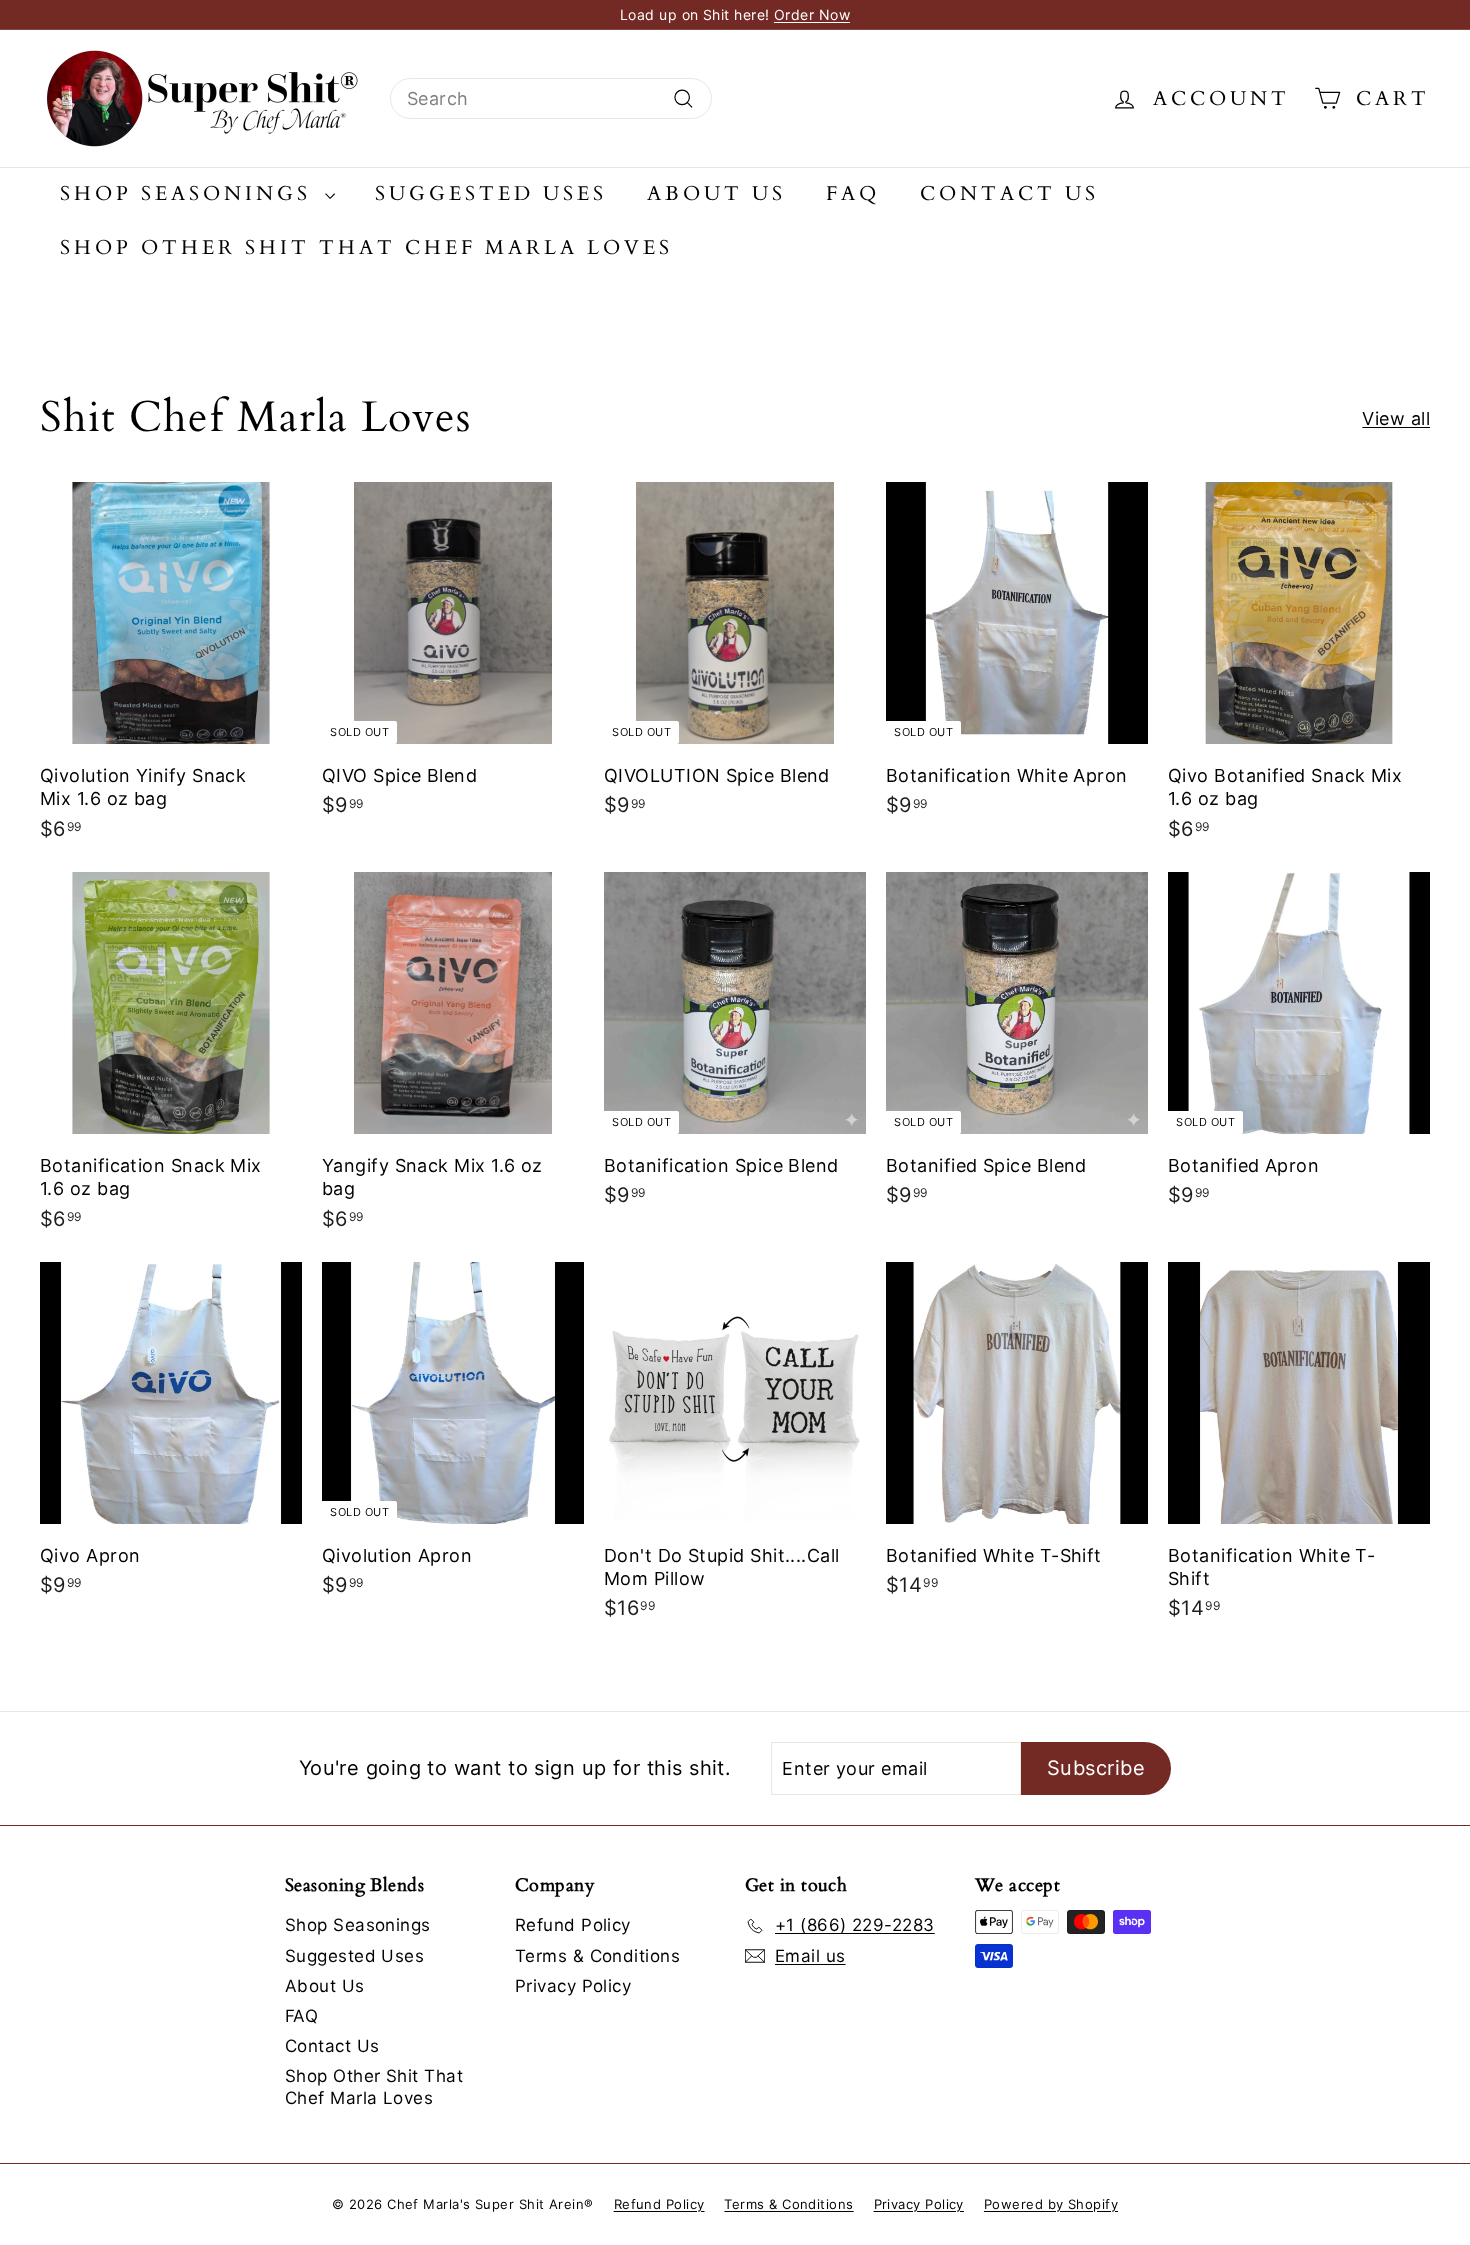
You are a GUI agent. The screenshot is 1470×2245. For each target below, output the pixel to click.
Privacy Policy (573, 1986)
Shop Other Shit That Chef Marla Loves (366, 247)
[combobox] (551, 98)
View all (1396, 418)
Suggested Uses (491, 193)
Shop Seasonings (190, 193)
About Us (716, 193)
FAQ (853, 193)
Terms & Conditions (597, 1956)
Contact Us (1009, 193)
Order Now (812, 14)
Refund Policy (573, 1925)
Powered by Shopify (1051, 2204)
